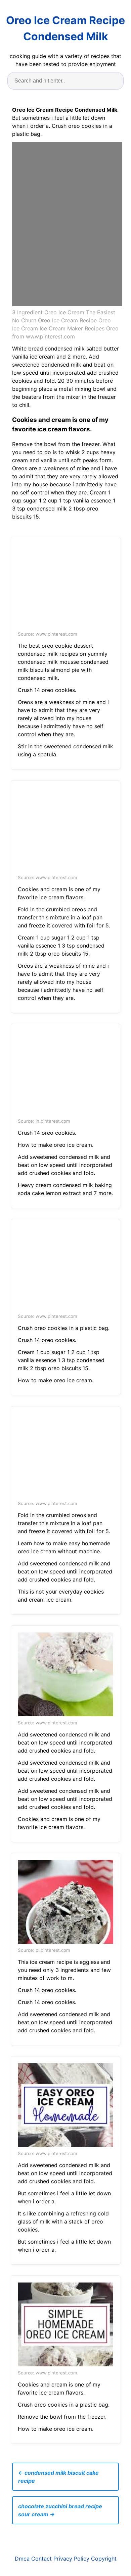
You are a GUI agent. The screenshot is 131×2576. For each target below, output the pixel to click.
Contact (41, 2559)
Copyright (104, 2559)
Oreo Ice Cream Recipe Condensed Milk (65, 28)
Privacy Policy (71, 2559)
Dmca (22, 2559)
